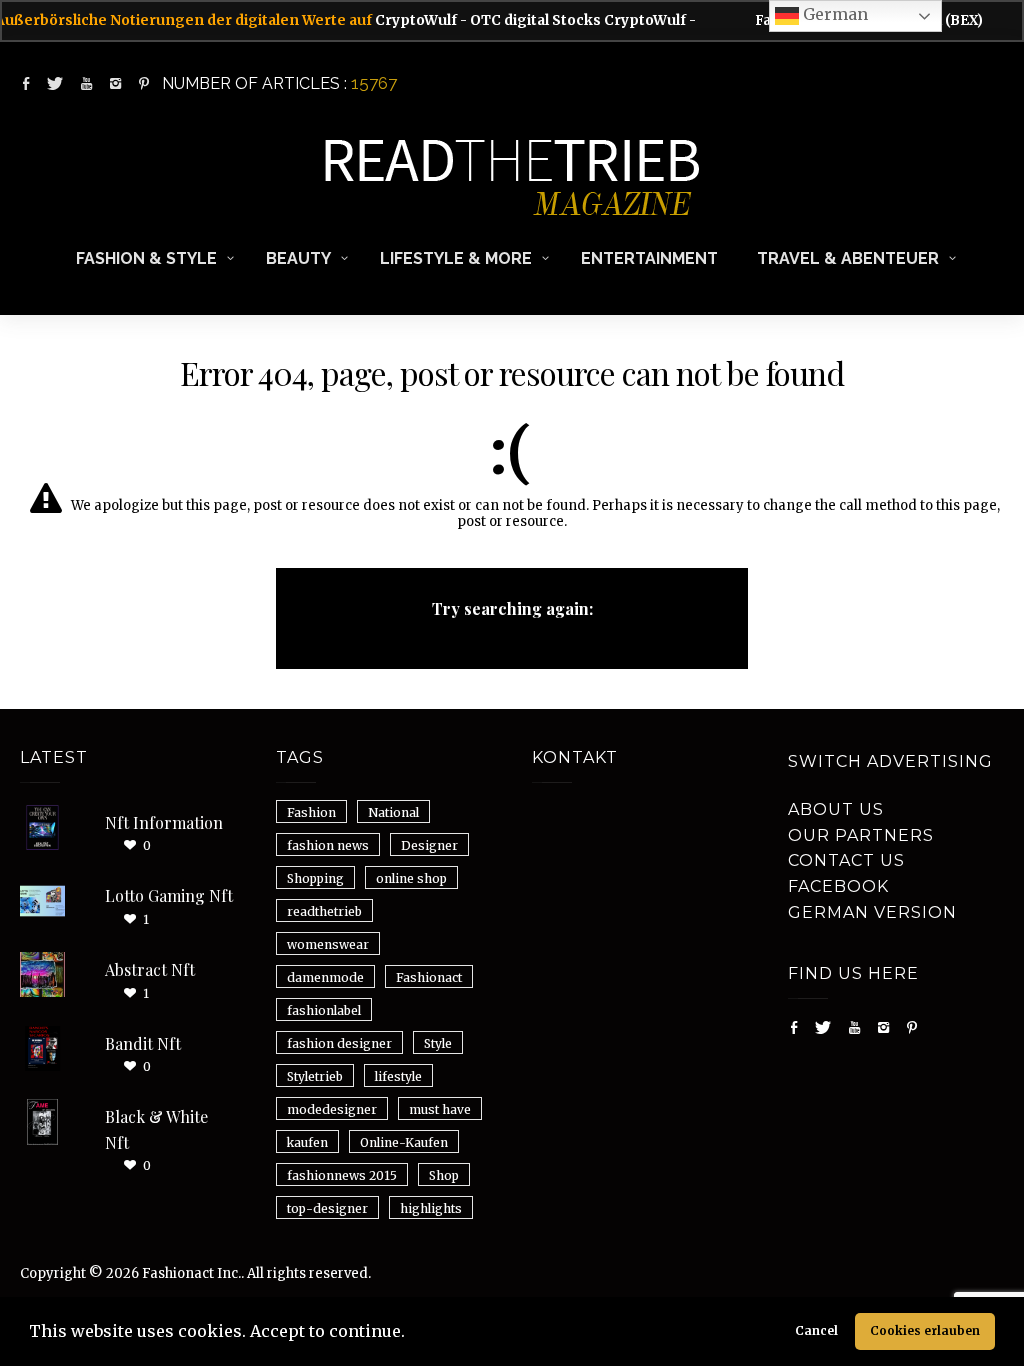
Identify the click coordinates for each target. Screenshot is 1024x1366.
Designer (429, 845)
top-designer (327, 1208)
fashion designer (339, 1043)
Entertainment (649, 258)
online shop (411, 878)
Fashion (311, 812)
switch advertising (890, 761)
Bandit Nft (143, 1043)
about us (836, 809)
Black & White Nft (156, 1129)
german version (872, 912)
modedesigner (332, 1109)
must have (440, 1109)
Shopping (315, 878)
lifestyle (398, 1076)
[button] (412, 1334)
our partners (861, 835)
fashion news (328, 845)
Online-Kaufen (404, 1142)
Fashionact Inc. (191, 1273)
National (393, 812)
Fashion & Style (146, 258)
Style (438, 1043)
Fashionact (429, 977)
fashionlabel (324, 1010)
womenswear (328, 944)
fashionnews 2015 (342, 1175)
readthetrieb (324, 911)
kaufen (307, 1142)
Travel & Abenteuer (848, 258)
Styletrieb (315, 1076)
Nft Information (164, 822)
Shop (444, 1175)
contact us (846, 860)
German (833, 14)
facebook (838, 886)
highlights (431, 1208)
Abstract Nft (150, 969)
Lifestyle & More (456, 258)
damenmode (325, 977)
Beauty (298, 258)
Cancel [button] (816, 1330)
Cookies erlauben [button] (925, 1330)
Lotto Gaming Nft (169, 895)
